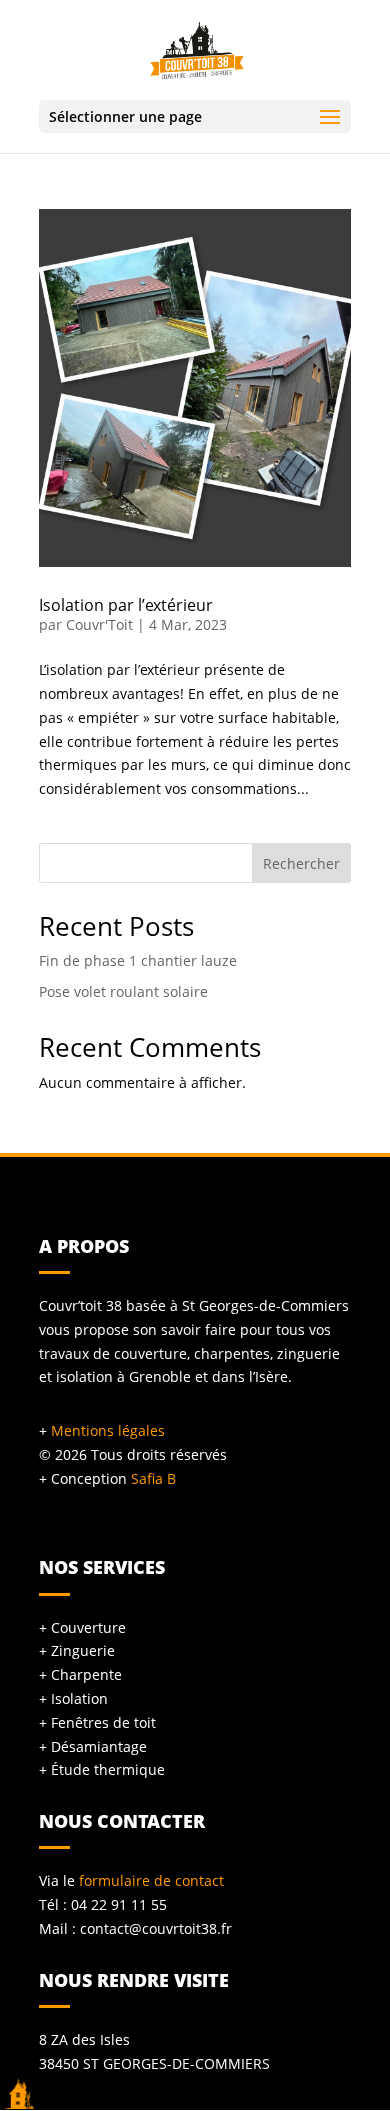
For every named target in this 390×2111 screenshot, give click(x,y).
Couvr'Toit (99, 624)
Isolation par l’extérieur (126, 605)
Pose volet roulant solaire (123, 991)
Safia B (153, 1478)
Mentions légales (108, 1430)
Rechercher (301, 863)
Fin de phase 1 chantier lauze (138, 960)
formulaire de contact (151, 1880)
